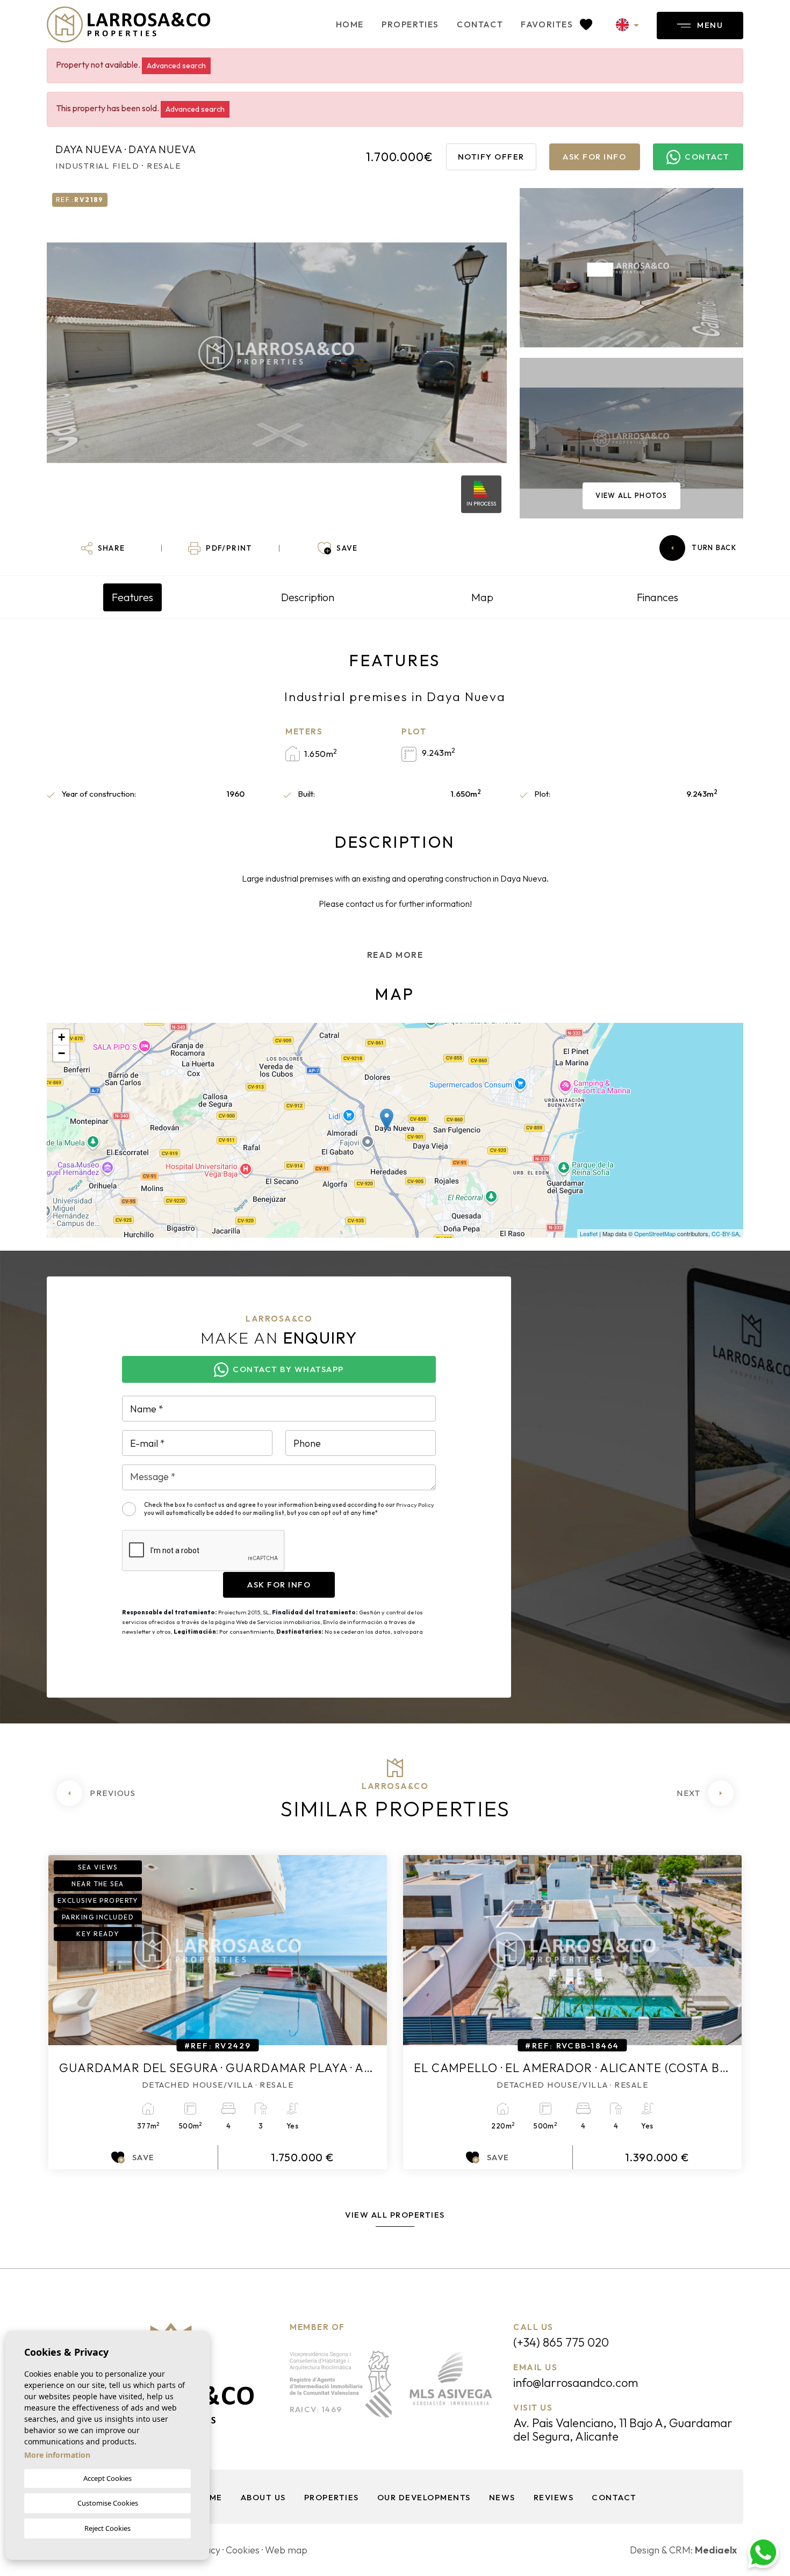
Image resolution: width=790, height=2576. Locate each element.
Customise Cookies (108, 2503)
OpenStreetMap (655, 1233)
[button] (103, 548)
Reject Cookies (107, 2528)
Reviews (554, 2497)
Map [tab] (482, 597)
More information (57, 2455)
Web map (286, 2550)
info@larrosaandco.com (576, 2383)
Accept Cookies (107, 2478)
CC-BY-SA (725, 1233)
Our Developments (424, 2497)
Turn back (714, 547)
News (502, 2497)
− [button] (62, 1053)
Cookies (243, 2550)
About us (263, 2497)
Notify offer (491, 157)
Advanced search (176, 66)
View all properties (395, 2215)
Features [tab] (132, 597)
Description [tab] (308, 597)
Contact (480, 24)
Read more (395, 955)
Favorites (548, 24)
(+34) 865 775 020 (561, 2342)
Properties (410, 24)
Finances (658, 597)
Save (143, 2157)
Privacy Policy (415, 1505)
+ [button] (62, 1037)
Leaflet (589, 1233)
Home (350, 24)
